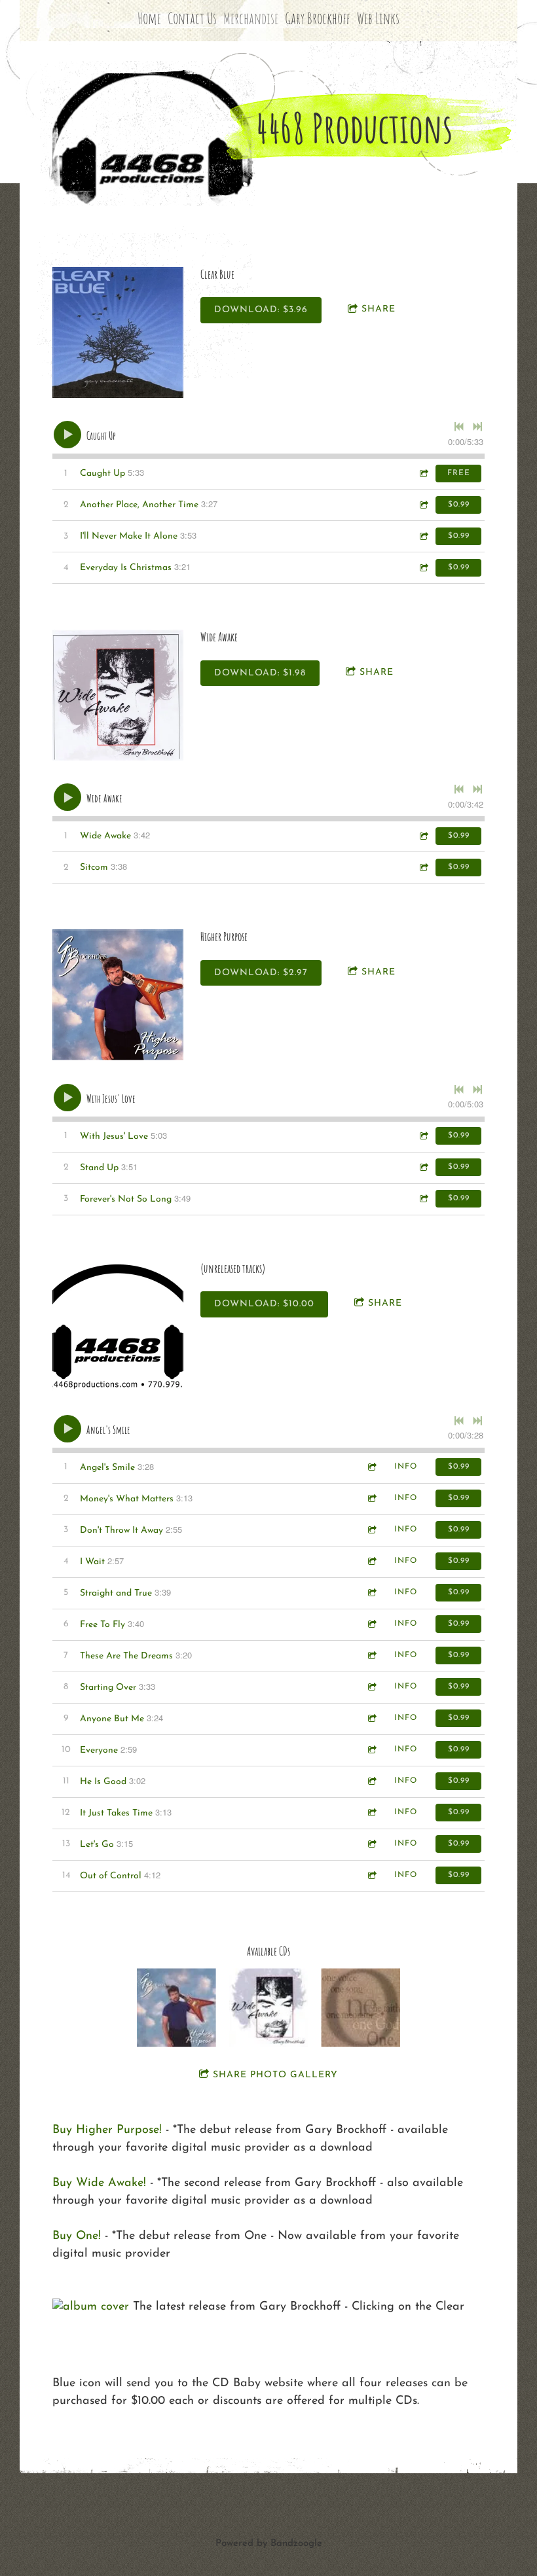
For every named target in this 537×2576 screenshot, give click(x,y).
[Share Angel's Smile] (371, 1467)
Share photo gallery (275, 2075)
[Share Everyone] (371, 1750)
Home (149, 18)
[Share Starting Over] (371, 1687)
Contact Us (192, 18)
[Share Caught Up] (423, 474)
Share (379, 309)
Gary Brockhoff (318, 18)
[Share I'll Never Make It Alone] (423, 536)
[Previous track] (459, 427)
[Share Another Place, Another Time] (423, 505)
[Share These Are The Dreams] (371, 1655)
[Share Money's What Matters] (371, 1498)
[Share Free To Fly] (371, 1624)
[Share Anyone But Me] (371, 1718)
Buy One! (77, 2236)
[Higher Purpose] (118, 995)
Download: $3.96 (261, 310)
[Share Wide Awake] (423, 836)
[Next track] (477, 427)
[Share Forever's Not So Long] (423, 1199)
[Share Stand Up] (423, 1167)
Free (459, 473)
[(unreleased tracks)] (118, 1327)
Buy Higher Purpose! (107, 2130)
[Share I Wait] (371, 1561)
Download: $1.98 (260, 673)
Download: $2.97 (261, 973)
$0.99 (459, 505)
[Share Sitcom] (423, 868)
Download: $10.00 (264, 1304)
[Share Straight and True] (371, 1593)
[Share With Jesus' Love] (423, 1136)
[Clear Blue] (118, 332)
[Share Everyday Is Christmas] (423, 568)
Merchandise (251, 18)
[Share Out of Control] (371, 1875)
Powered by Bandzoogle (269, 2544)
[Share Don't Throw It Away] (371, 1530)
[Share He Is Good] (371, 1781)
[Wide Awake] (118, 695)
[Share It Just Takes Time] (371, 1813)
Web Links (378, 18)
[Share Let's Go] (371, 1844)
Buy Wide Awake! (99, 2183)
